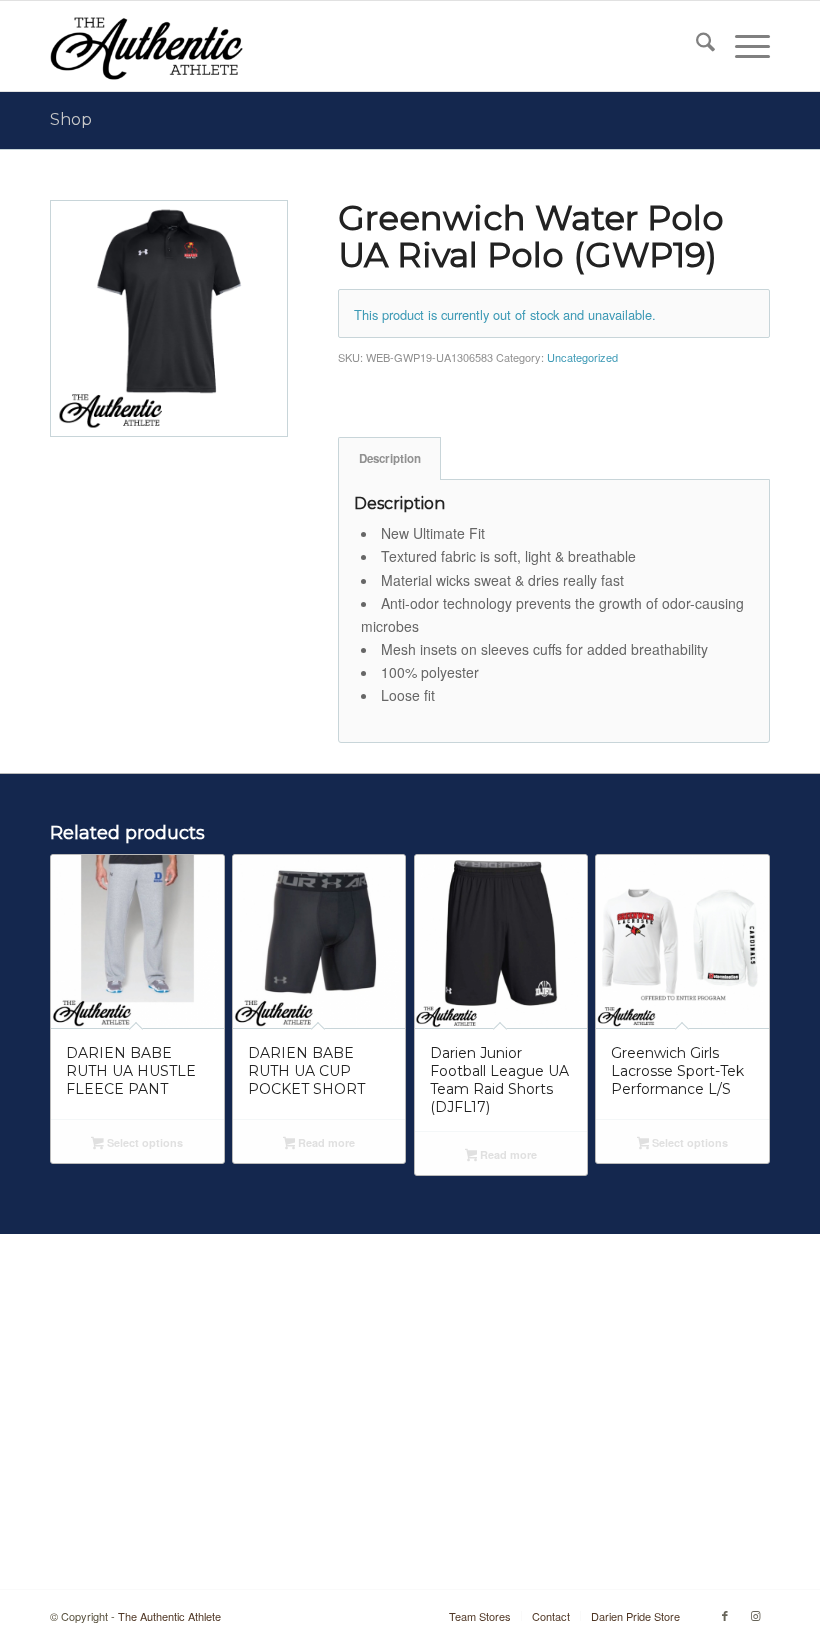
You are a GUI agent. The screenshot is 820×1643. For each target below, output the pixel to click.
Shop (71, 119)
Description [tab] (390, 458)
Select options (143, 1142)
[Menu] (742, 46)
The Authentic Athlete (169, 1616)
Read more (325, 1142)
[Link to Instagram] (755, 1615)
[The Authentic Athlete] (146, 46)
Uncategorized (582, 357)
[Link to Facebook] (725, 1615)
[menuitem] (695, 46)
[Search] (695, 46)
